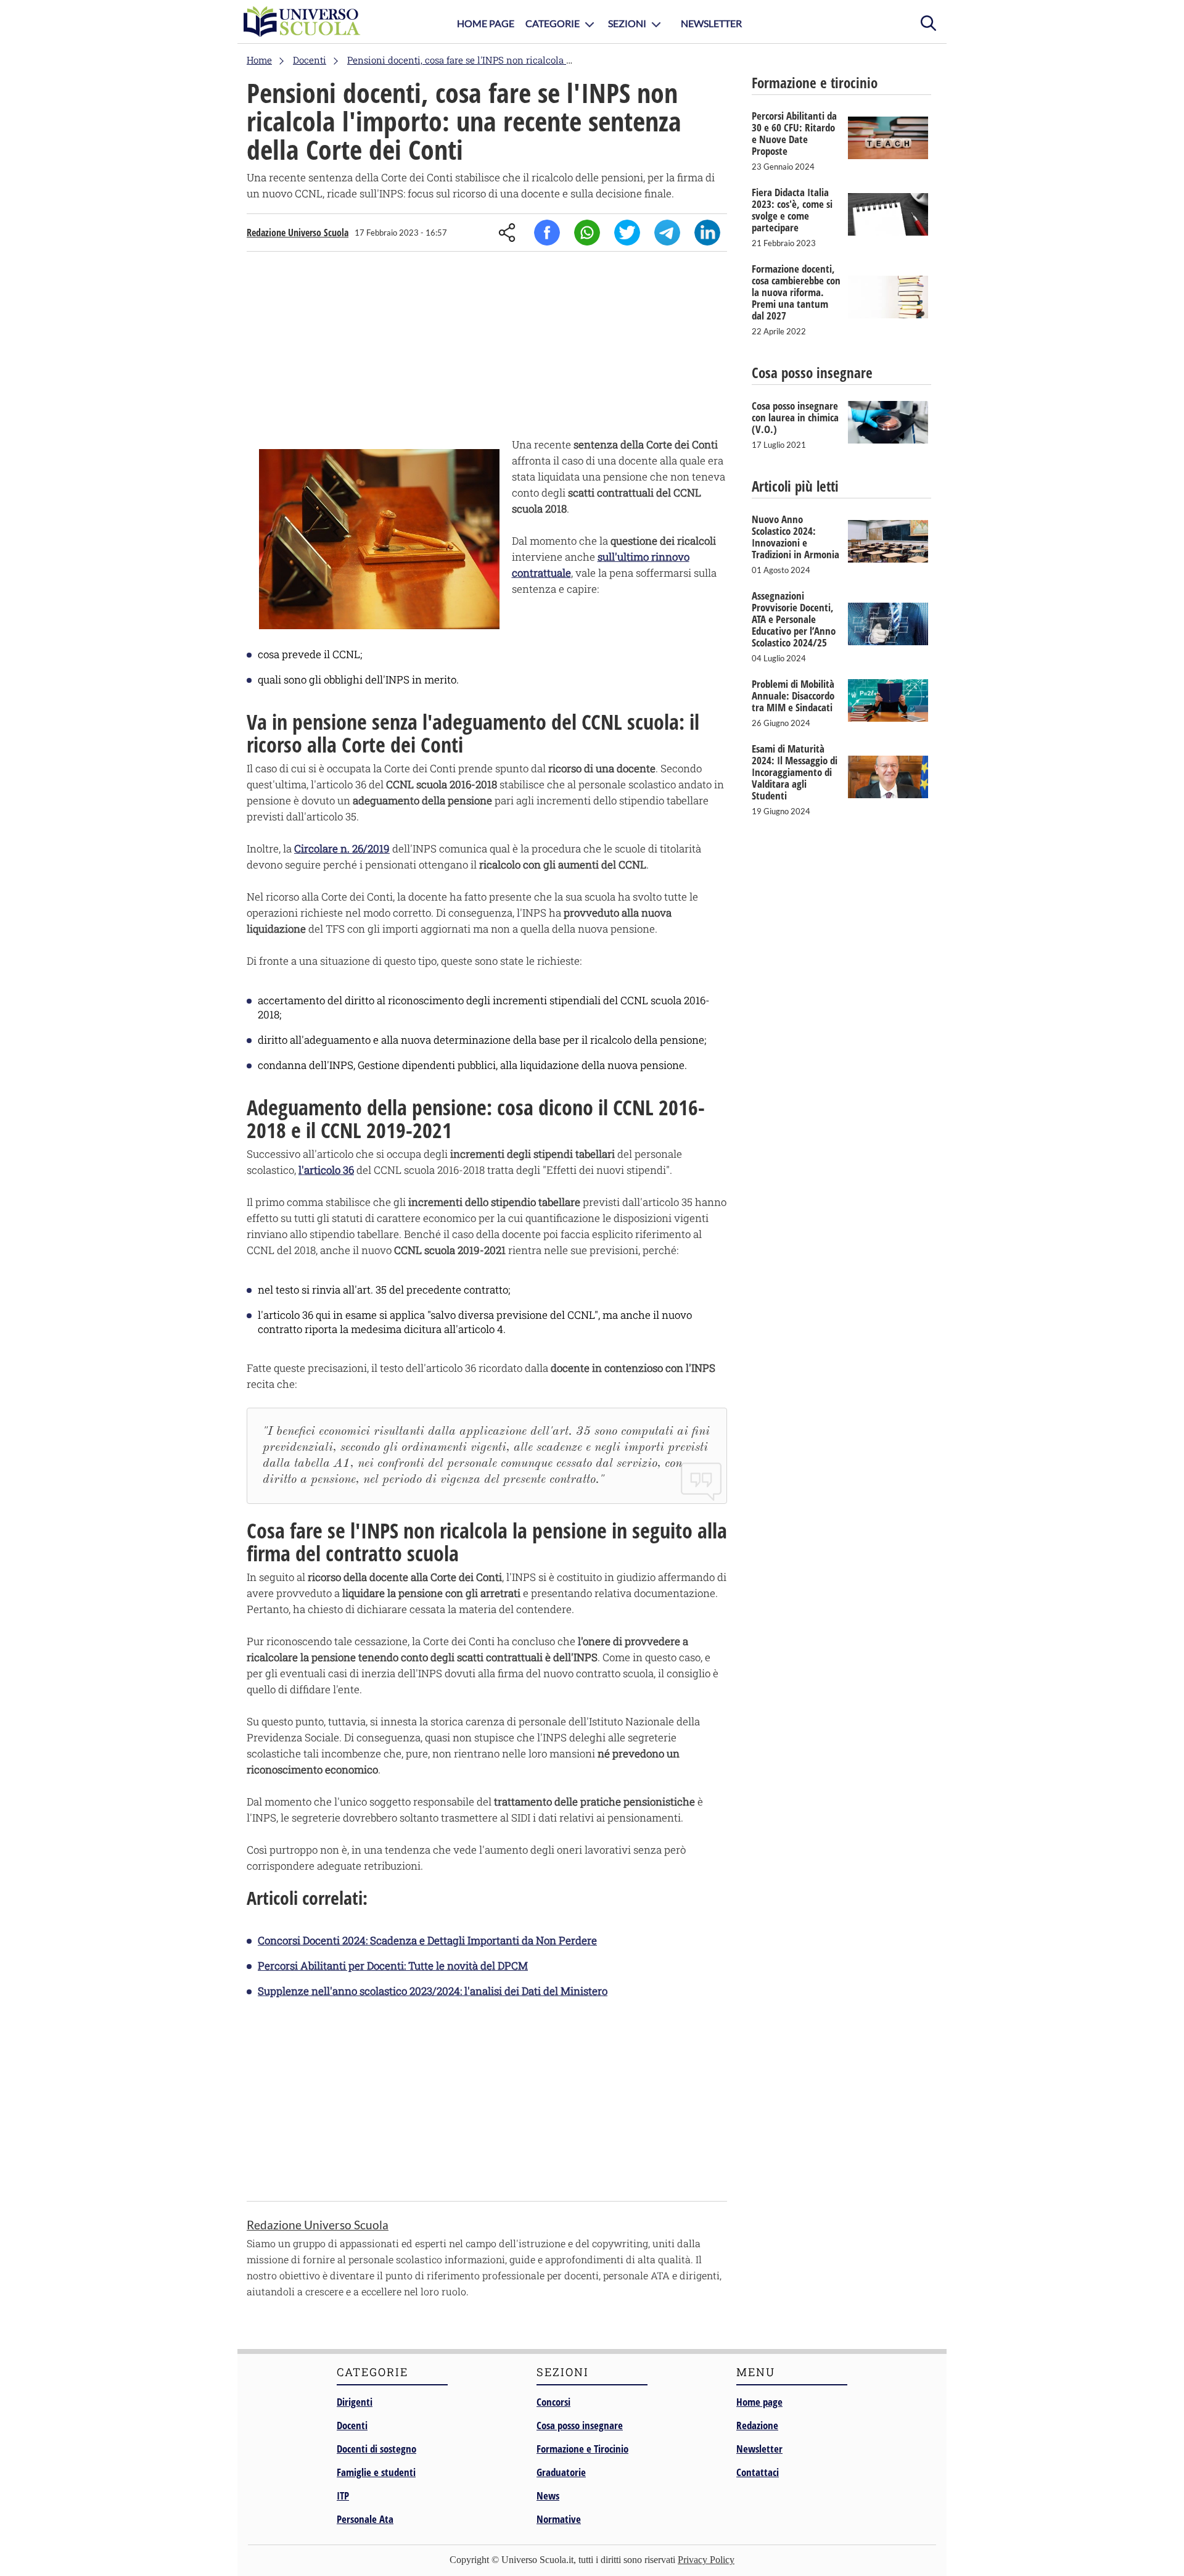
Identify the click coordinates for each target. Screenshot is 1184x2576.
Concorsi (553, 2402)
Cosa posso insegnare (580, 2425)
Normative (559, 2519)
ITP (343, 2495)
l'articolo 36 (326, 1170)
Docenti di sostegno (376, 2449)
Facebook (547, 233)
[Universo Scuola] (302, 22)
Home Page (486, 23)
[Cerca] (928, 22)
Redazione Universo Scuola (298, 233)
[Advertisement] (487, 347)
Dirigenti (355, 2402)
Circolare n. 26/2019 (342, 848)
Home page (759, 2402)
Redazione (757, 2425)
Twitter (627, 233)
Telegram (667, 233)
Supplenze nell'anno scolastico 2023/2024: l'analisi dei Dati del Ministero (433, 1991)
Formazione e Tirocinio (582, 2449)
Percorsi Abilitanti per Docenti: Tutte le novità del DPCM (393, 1966)
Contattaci (758, 2472)
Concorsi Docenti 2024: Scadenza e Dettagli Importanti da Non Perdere (427, 1940)
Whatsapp (587, 233)
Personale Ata (365, 2519)
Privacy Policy (706, 2560)
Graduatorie (561, 2472)
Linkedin (707, 233)
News (548, 2495)
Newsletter (711, 23)
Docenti (352, 2425)
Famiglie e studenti (376, 2472)
